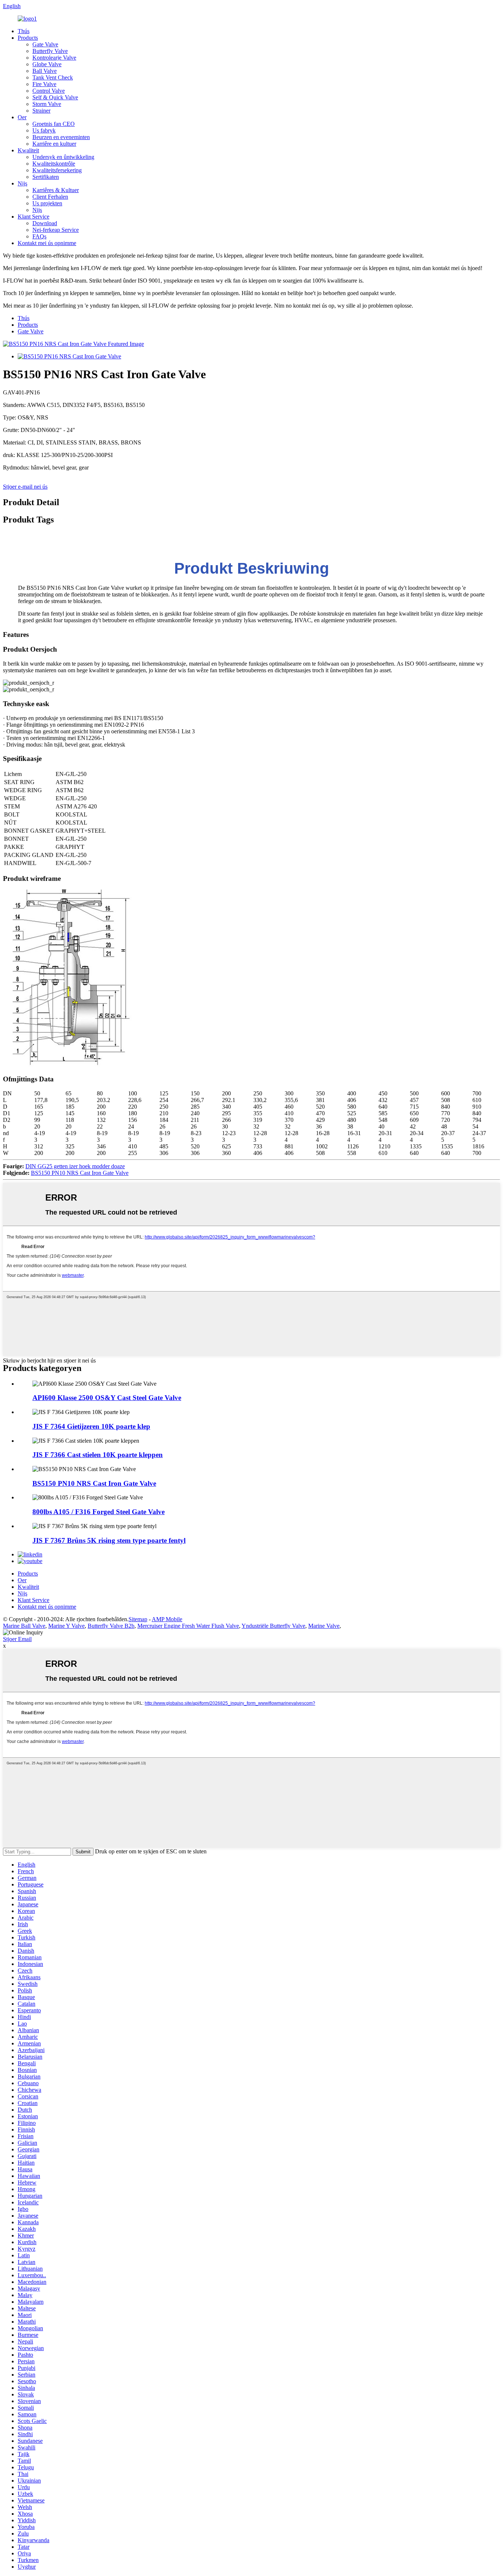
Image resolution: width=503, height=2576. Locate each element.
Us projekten (47, 203)
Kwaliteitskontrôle (54, 164)
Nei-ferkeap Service (56, 230)
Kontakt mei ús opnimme (47, 243)
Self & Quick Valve (55, 97)
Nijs (22, 183)
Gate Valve (45, 44)
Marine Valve (324, 1626)
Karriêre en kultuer (54, 144)
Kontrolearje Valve (54, 58)
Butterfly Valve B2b (111, 1626)
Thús (24, 31)
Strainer (41, 111)
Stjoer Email (17, 1639)
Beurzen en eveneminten (61, 137)
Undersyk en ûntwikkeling (63, 157)
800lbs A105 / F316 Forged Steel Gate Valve (99, 1512)
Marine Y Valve (66, 1626)
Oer (22, 117)
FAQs (39, 236)
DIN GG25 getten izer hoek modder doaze (75, 1166)
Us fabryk (44, 130)
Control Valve (49, 91)
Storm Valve (47, 104)
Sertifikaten (46, 177)
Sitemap (138, 1619)
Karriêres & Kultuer (56, 190)
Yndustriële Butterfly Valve (273, 1626)
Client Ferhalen (50, 197)
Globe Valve (47, 64)
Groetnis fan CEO (54, 124)
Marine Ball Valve (24, 1626)
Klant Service (34, 217)
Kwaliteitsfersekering (57, 170)
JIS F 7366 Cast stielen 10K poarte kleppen (98, 1455)
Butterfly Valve (50, 51)
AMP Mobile (167, 1619)
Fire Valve (44, 84)
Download (45, 223)
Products (28, 38)
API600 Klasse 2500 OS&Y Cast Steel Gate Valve (107, 1398)
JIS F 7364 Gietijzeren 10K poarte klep (91, 1426)
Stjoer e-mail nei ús (25, 487)
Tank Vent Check (53, 77)
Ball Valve (45, 71)
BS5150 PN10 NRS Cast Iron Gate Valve (80, 1173)
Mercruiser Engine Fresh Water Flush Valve (188, 1626)
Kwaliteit (28, 150)
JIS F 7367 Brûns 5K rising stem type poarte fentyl (109, 1540)
